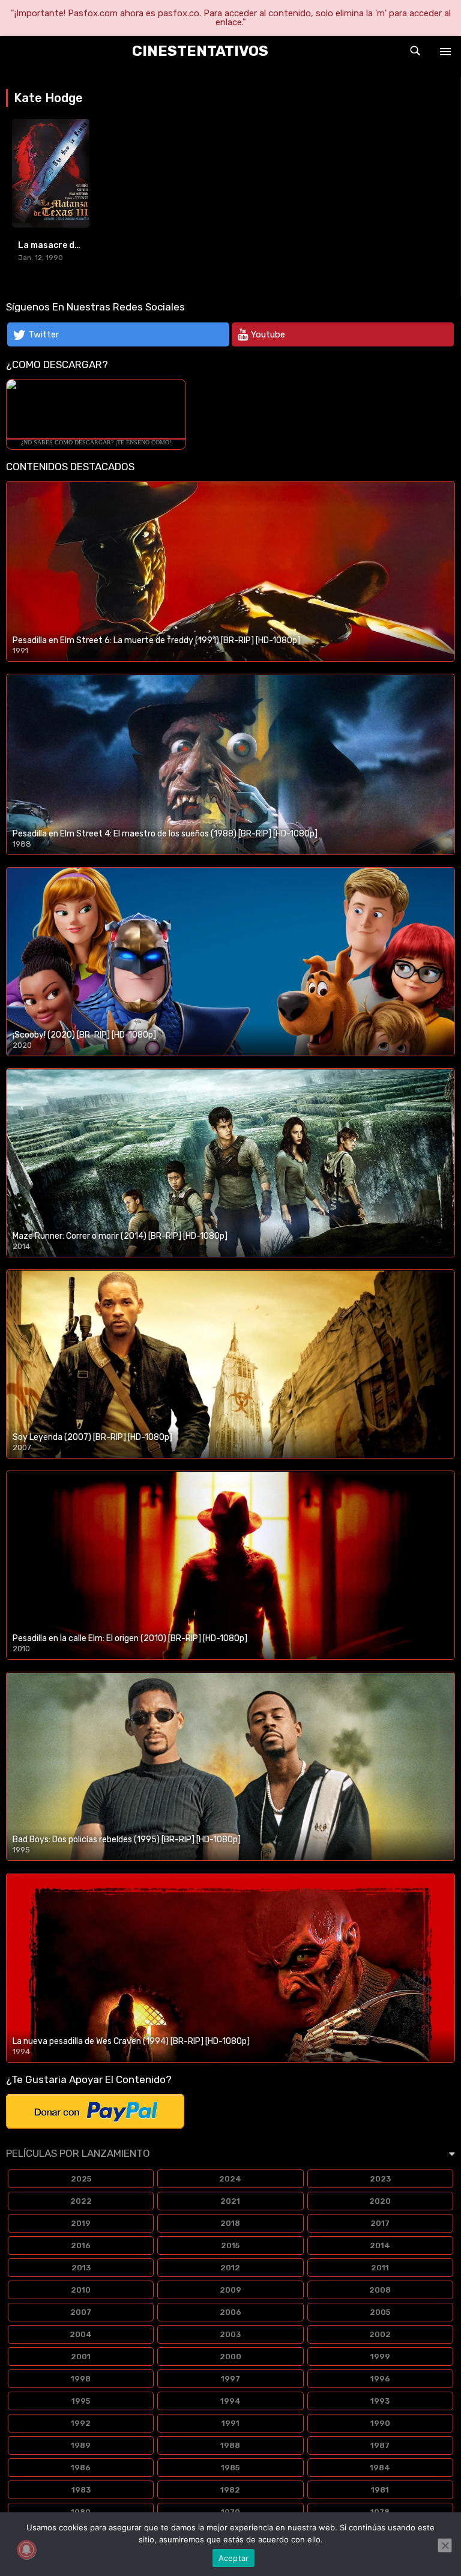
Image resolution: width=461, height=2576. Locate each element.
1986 (81, 2468)
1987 (380, 2445)
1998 (81, 2379)
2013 (81, 2268)
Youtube (268, 334)
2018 (230, 2223)
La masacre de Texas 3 (66, 245)
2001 (81, 2357)
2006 (230, 2312)
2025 (81, 2179)
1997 (230, 2379)
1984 (380, 2468)
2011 (380, 2268)
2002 (380, 2334)
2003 (230, 2334)
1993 (380, 2401)
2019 (81, 2223)
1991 (230, 2423)
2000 (230, 2357)
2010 (81, 2290)
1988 (230, 2445)
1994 (230, 2401)
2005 (380, 2312)
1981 (380, 2490)
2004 (81, 2334)
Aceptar (234, 2558)
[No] (445, 2545)
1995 (81, 2401)
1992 (81, 2423)
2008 (380, 2290)
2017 (380, 2223)
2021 (230, 2201)
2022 (81, 2201)
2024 (230, 2179)
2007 (81, 2312)
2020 (380, 2201)
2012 (230, 2268)
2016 (81, 2245)
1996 (380, 2379)
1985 (230, 2468)
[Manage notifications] (26, 2550)
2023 (380, 2179)
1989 (81, 2445)
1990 (380, 2423)
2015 (230, 2245)
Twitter (44, 334)
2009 (230, 2290)
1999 (380, 2357)
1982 (230, 2490)
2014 (380, 2245)
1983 (81, 2490)
